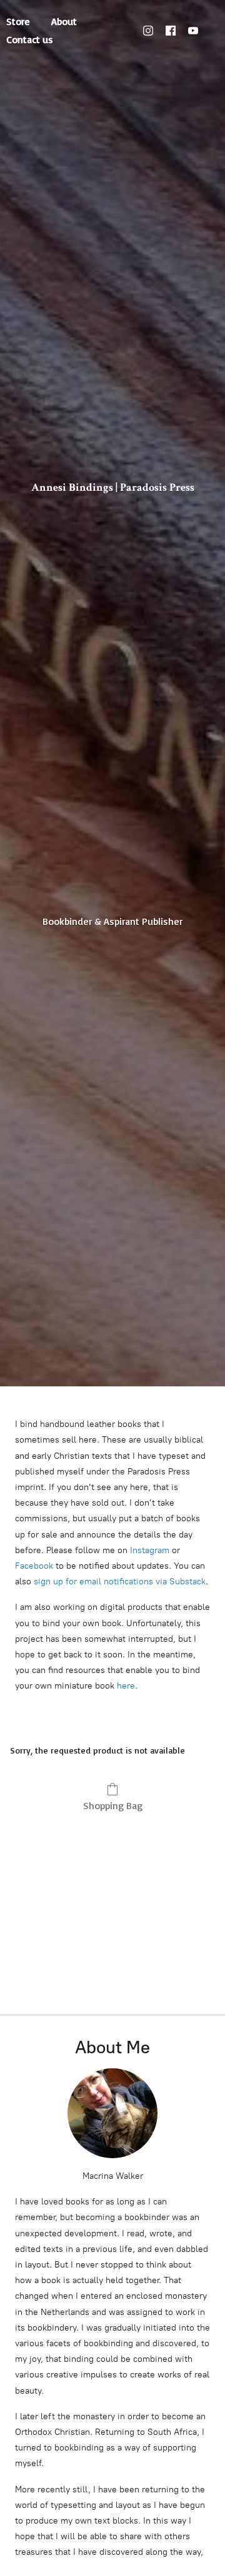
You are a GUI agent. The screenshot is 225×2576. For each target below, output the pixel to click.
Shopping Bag (113, 1805)
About (64, 21)
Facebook (34, 1566)
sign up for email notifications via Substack (120, 1582)
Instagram (150, 1550)
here (126, 1686)
